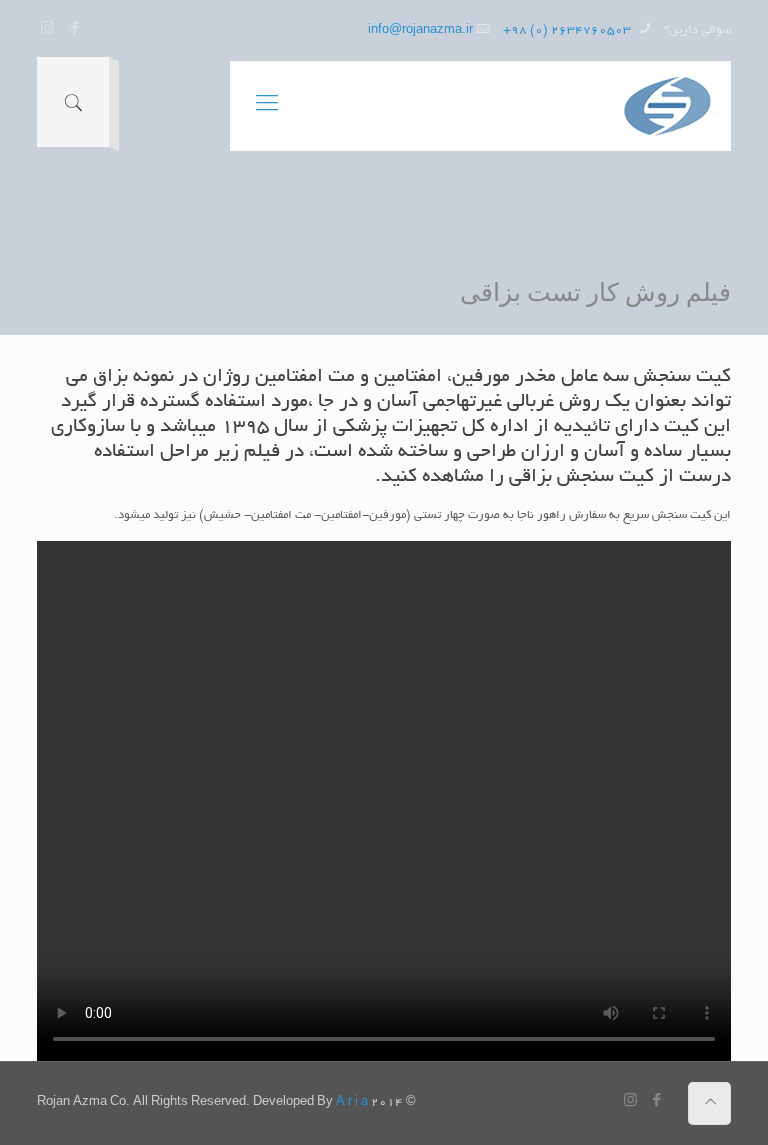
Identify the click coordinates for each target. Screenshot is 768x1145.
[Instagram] (47, 30)
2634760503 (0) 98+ (568, 30)
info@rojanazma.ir (420, 30)
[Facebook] (74, 30)
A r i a (352, 1102)
